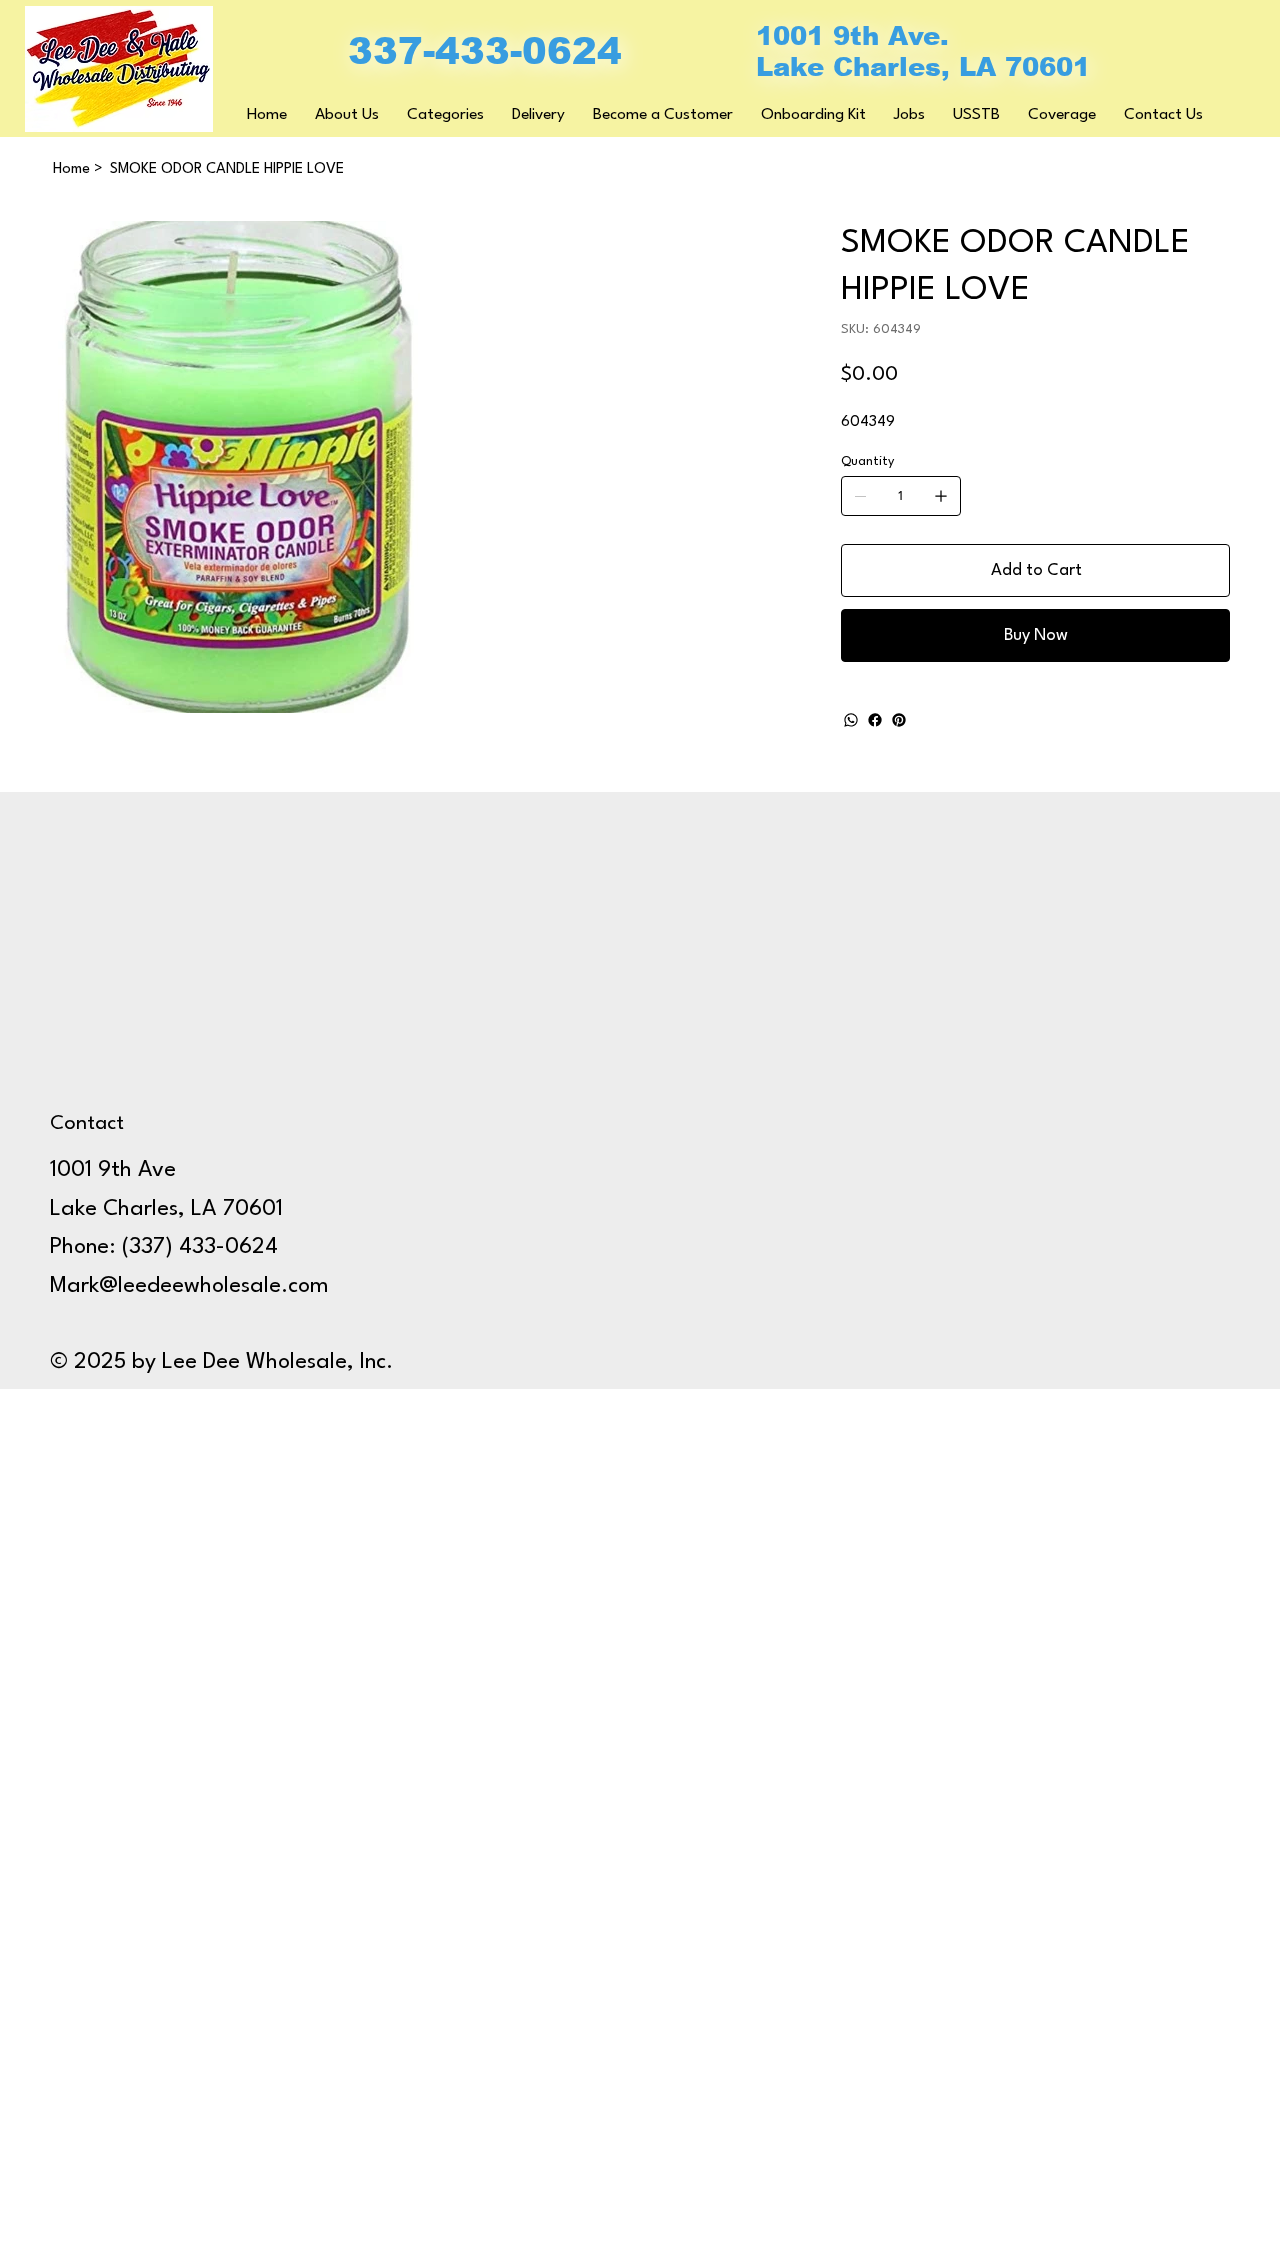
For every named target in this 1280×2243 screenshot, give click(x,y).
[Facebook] (875, 720)
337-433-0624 (485, 51)
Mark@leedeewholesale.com (189, 1286)
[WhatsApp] (851, 720)
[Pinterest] (899, 720)
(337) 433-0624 (200, 1247)
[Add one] (941, 496)
